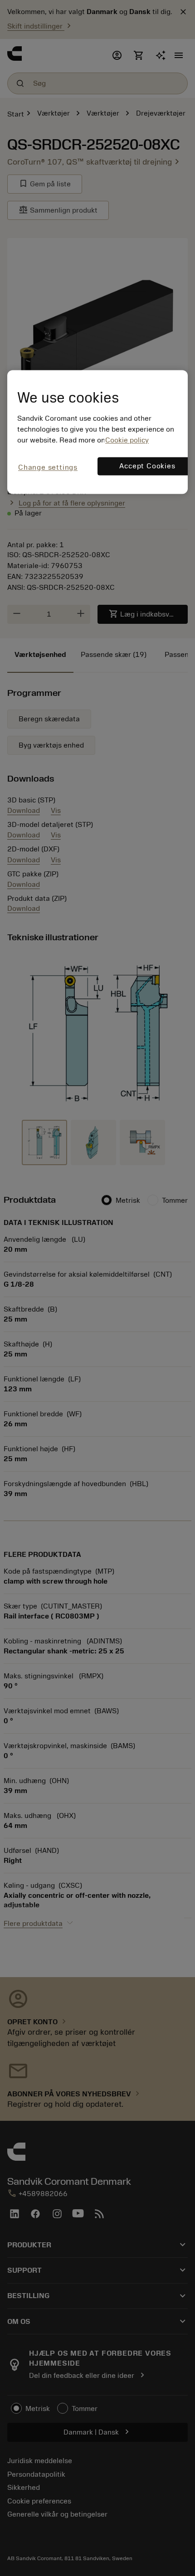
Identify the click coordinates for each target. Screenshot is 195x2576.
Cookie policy (127, 441)
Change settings (48, 468)
